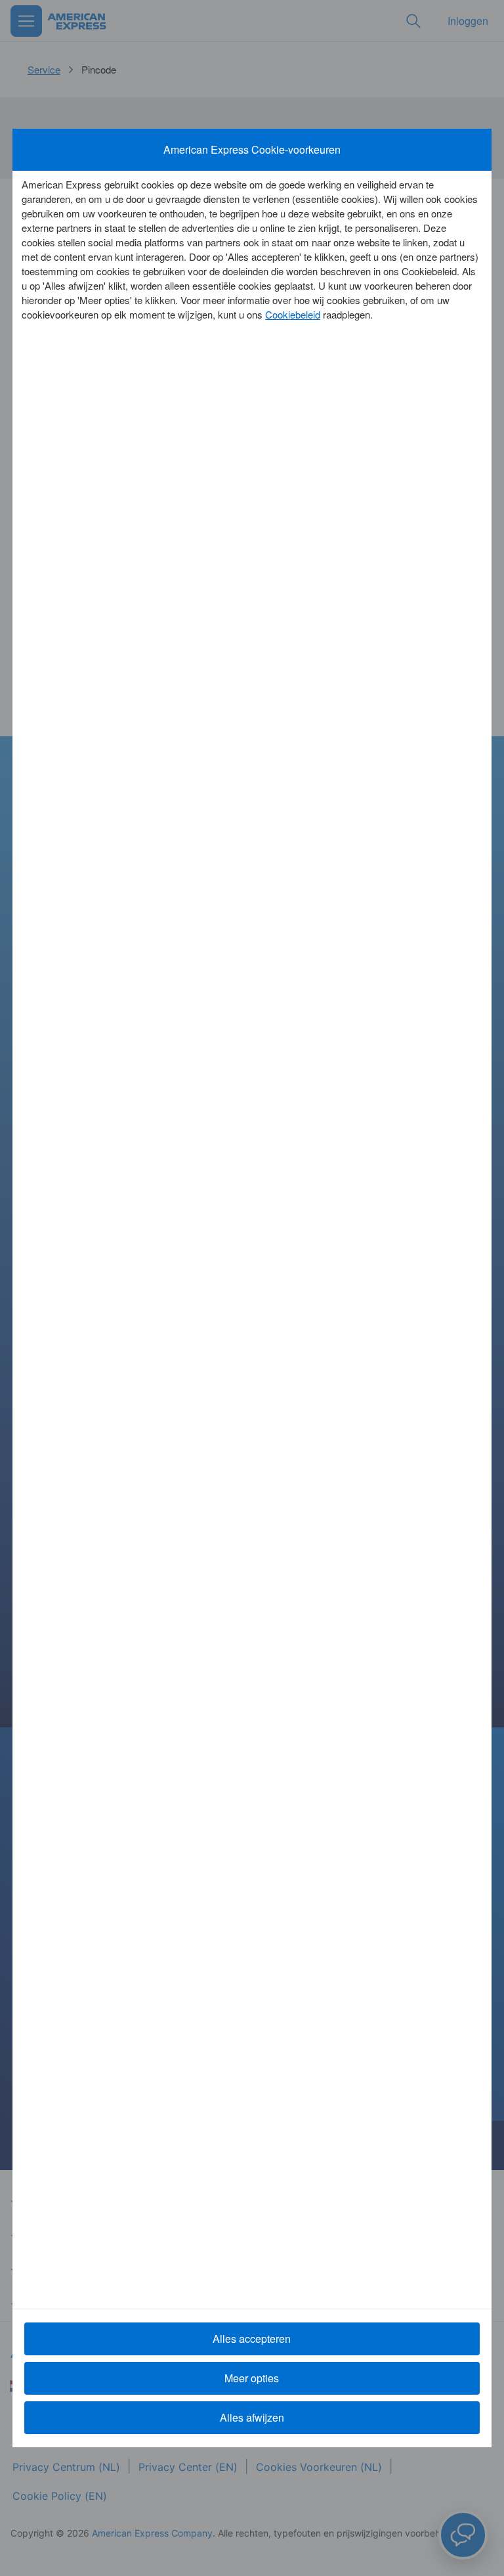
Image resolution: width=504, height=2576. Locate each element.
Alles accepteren (252, 2339)
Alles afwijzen (252, 2417)
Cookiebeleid (293, 314)
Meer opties (252, 2378)
